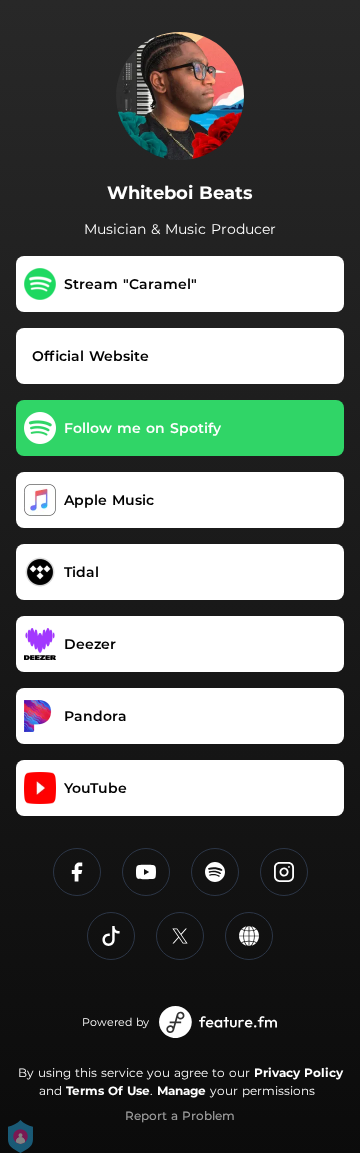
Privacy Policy (298, 1072)
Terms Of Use (108, 1090)
